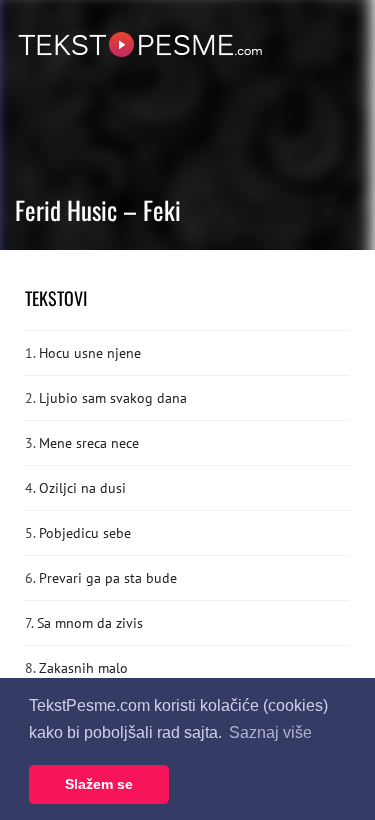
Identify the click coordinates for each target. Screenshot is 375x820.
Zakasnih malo (83, 668)
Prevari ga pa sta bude (108, 578)
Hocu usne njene (90, 353)
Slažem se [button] (99, 784)
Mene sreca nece (89, 443)
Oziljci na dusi (82, 488)
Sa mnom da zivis (90, 623)
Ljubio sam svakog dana (113, 398)
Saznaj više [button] (270, 732)
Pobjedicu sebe (85, 533)
